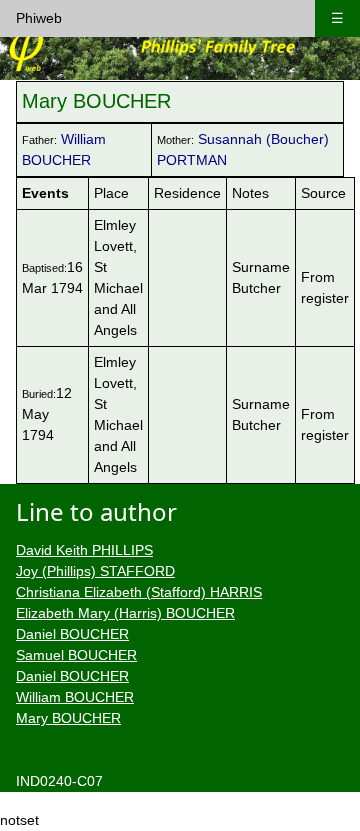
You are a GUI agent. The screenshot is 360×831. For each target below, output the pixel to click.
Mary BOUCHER (68, 718)
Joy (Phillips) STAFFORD (95, 571)
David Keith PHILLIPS (84, 550)
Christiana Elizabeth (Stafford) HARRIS (139, 592)
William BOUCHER (75, 697)
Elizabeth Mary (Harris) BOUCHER (125, 613)
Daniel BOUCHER (72, 634)
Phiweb (39, 18)
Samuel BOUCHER (76, 655)
